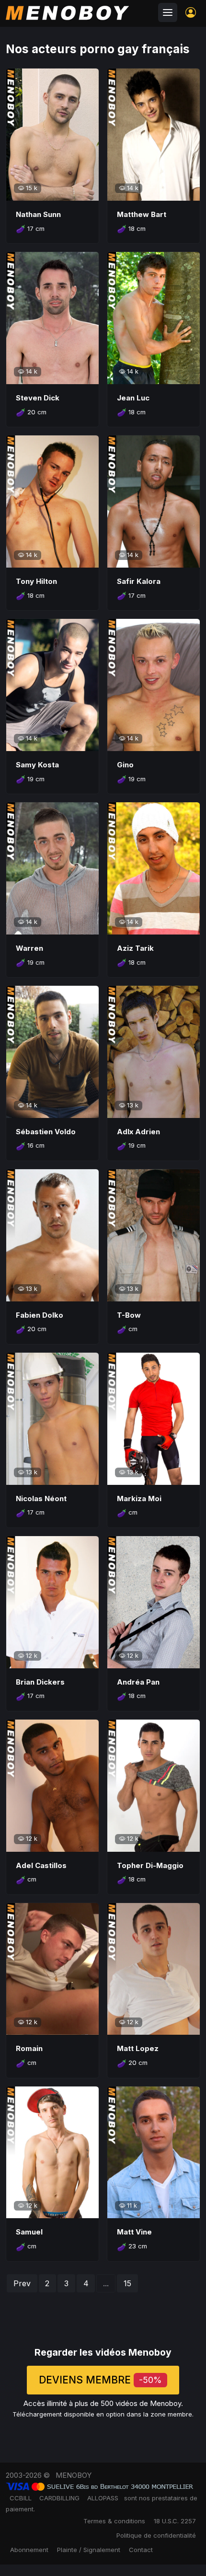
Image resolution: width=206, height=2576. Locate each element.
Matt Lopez (138, 2048)
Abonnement (29, 2550)
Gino (125, 765)
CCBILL (21, 2498)
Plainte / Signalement (89, 2550)
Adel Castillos (41, 1865)
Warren (29, 948)
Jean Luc (133, 398)
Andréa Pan (138, 1682)
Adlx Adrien (138, 1132)
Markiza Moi (139, 1499)
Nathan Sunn (38, 214)
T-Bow (129, 1315)
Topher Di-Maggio (150, 1865)
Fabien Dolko (40, 1315)
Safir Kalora (139, 581)
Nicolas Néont (41, 1499)
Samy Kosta (37, 765)
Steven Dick (38, 398)
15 (127, 2283)
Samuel (29, 2232)
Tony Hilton (36, 581)
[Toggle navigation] (168, 12)
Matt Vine (134, 2232)
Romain (29, 2048)
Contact (141, 2550)
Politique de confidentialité (156, 2535)
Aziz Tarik (135, 948)
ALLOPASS (103, 2498)
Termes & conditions (114, 2521)
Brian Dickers (40, 1682)
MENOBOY (74, 2475)
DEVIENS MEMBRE (100, 2380)
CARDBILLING (59, 2498)
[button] (191, 12)
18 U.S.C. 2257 (175, 2521)
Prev (22, 2283)
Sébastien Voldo (46, 1132)
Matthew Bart (142, 214)
